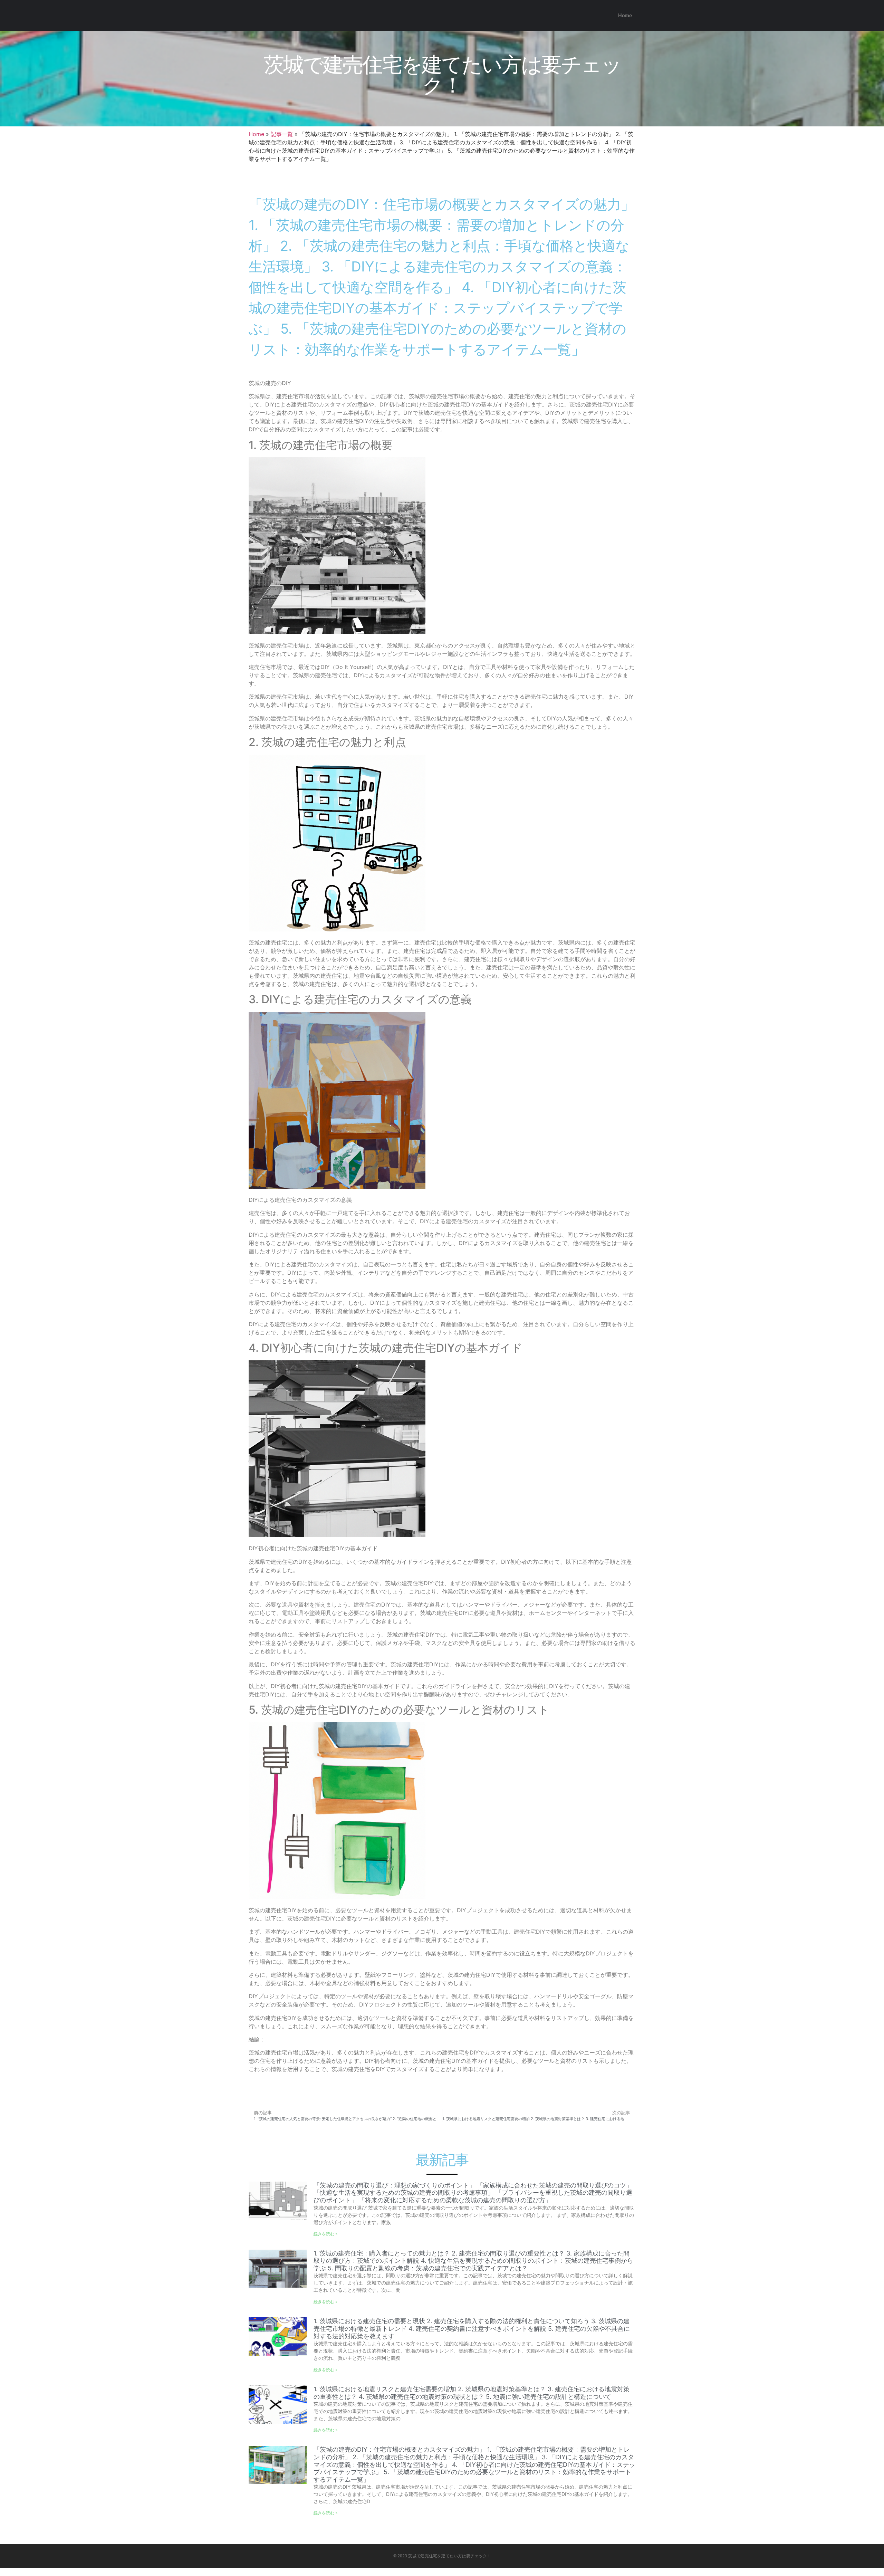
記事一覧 (282, 134)
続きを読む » (325, 2234)
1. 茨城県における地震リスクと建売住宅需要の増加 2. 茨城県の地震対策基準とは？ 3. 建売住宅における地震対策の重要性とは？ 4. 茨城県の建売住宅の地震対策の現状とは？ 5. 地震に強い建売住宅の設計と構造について (472, 2393)
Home (625, 16)
